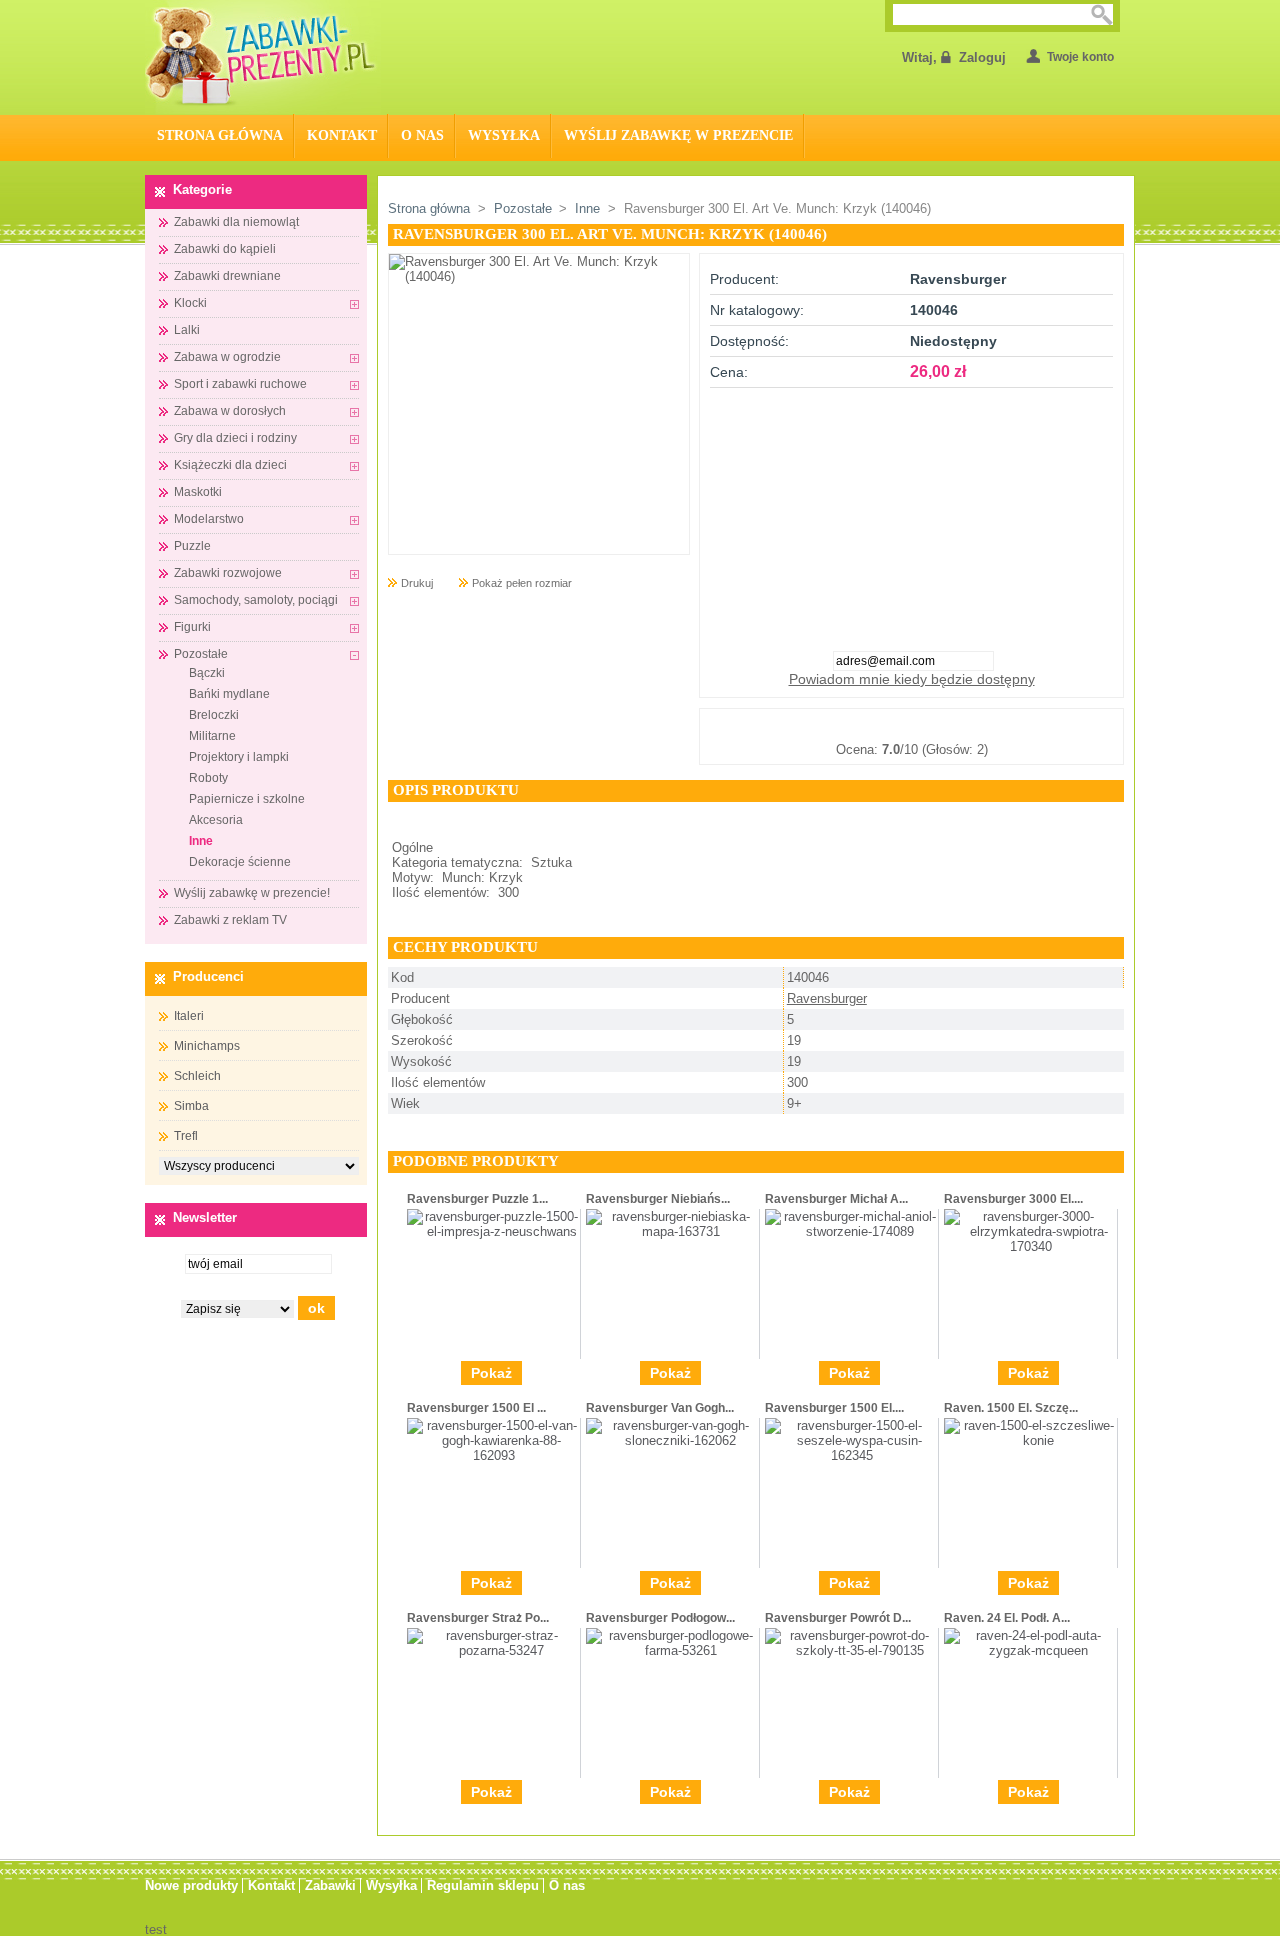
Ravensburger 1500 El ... (476, 1408)
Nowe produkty (191, 1885)
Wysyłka (504, 135)
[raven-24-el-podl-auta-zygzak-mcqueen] (1030, 1650)
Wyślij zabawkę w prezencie (678, 135)
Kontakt (342, 135)
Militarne (212, 736)
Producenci (208, 976)
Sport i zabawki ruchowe (240, 384)
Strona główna (429, 208)
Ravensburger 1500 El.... (834, 1408)
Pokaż (491, 1373)
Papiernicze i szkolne (247, 799)
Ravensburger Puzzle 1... (477, 1199)
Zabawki (330, 1885)
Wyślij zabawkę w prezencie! (252, 893)
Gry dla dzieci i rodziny (235, 438)
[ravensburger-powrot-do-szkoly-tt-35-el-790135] (851, 1650)
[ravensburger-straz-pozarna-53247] (493, 1650)
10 (1011, 725)
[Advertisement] (912, 513)
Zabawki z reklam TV (230, 920)
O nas (422, 135)
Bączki (207, 673)
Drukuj (417, 583)
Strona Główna (220, 135)
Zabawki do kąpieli (225, 249)
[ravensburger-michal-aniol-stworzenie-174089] (851, 1231)
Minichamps (207, 1046)
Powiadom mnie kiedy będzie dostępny (912, 679)
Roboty (208, 778)
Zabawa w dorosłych (230, 411)
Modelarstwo (209, 519)
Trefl (186, 1136)
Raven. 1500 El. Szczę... (1011, 1408)
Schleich (197, 1076)
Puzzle (192, 546)
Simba (191, 1106)
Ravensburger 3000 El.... (1013, 1199)
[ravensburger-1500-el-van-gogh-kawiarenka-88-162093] (493, 1455)
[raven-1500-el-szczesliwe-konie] (1030, 1440)
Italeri (189, 1016)
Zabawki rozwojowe (228, 573)
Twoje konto (1080, 57)
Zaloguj (982, 57)
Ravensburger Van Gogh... (660, 1408)
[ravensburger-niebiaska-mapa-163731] (672, 1231)
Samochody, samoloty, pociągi (256, 600)
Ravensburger (827, 998)
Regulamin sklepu (483, 1885)
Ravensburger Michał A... (836, 1199)
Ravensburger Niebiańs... (658, 1199)
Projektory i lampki (239, 757)
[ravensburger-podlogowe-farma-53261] (672, 1650)
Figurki (192, 627)
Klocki (190, 303)
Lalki (187, 330)
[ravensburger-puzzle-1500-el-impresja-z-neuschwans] (493, 1231)
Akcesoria (216, 820)
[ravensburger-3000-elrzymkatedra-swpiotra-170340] (1030, 1246)
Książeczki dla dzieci (230, 465)
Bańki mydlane (229, 694)
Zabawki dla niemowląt (236, 222)
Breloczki (214, 715)
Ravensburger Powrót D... (838, 1618)
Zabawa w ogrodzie (227, 357)
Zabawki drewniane (227, 276)
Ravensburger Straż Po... (478, 1618)
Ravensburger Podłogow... (660, 1618)
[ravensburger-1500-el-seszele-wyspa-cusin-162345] (851, 1455)
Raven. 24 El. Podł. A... (1007, 1618)
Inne (201, 841)
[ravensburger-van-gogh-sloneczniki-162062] (672, 1440)
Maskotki (198, 492)
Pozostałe (201, 654)
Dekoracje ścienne (240, 862)
